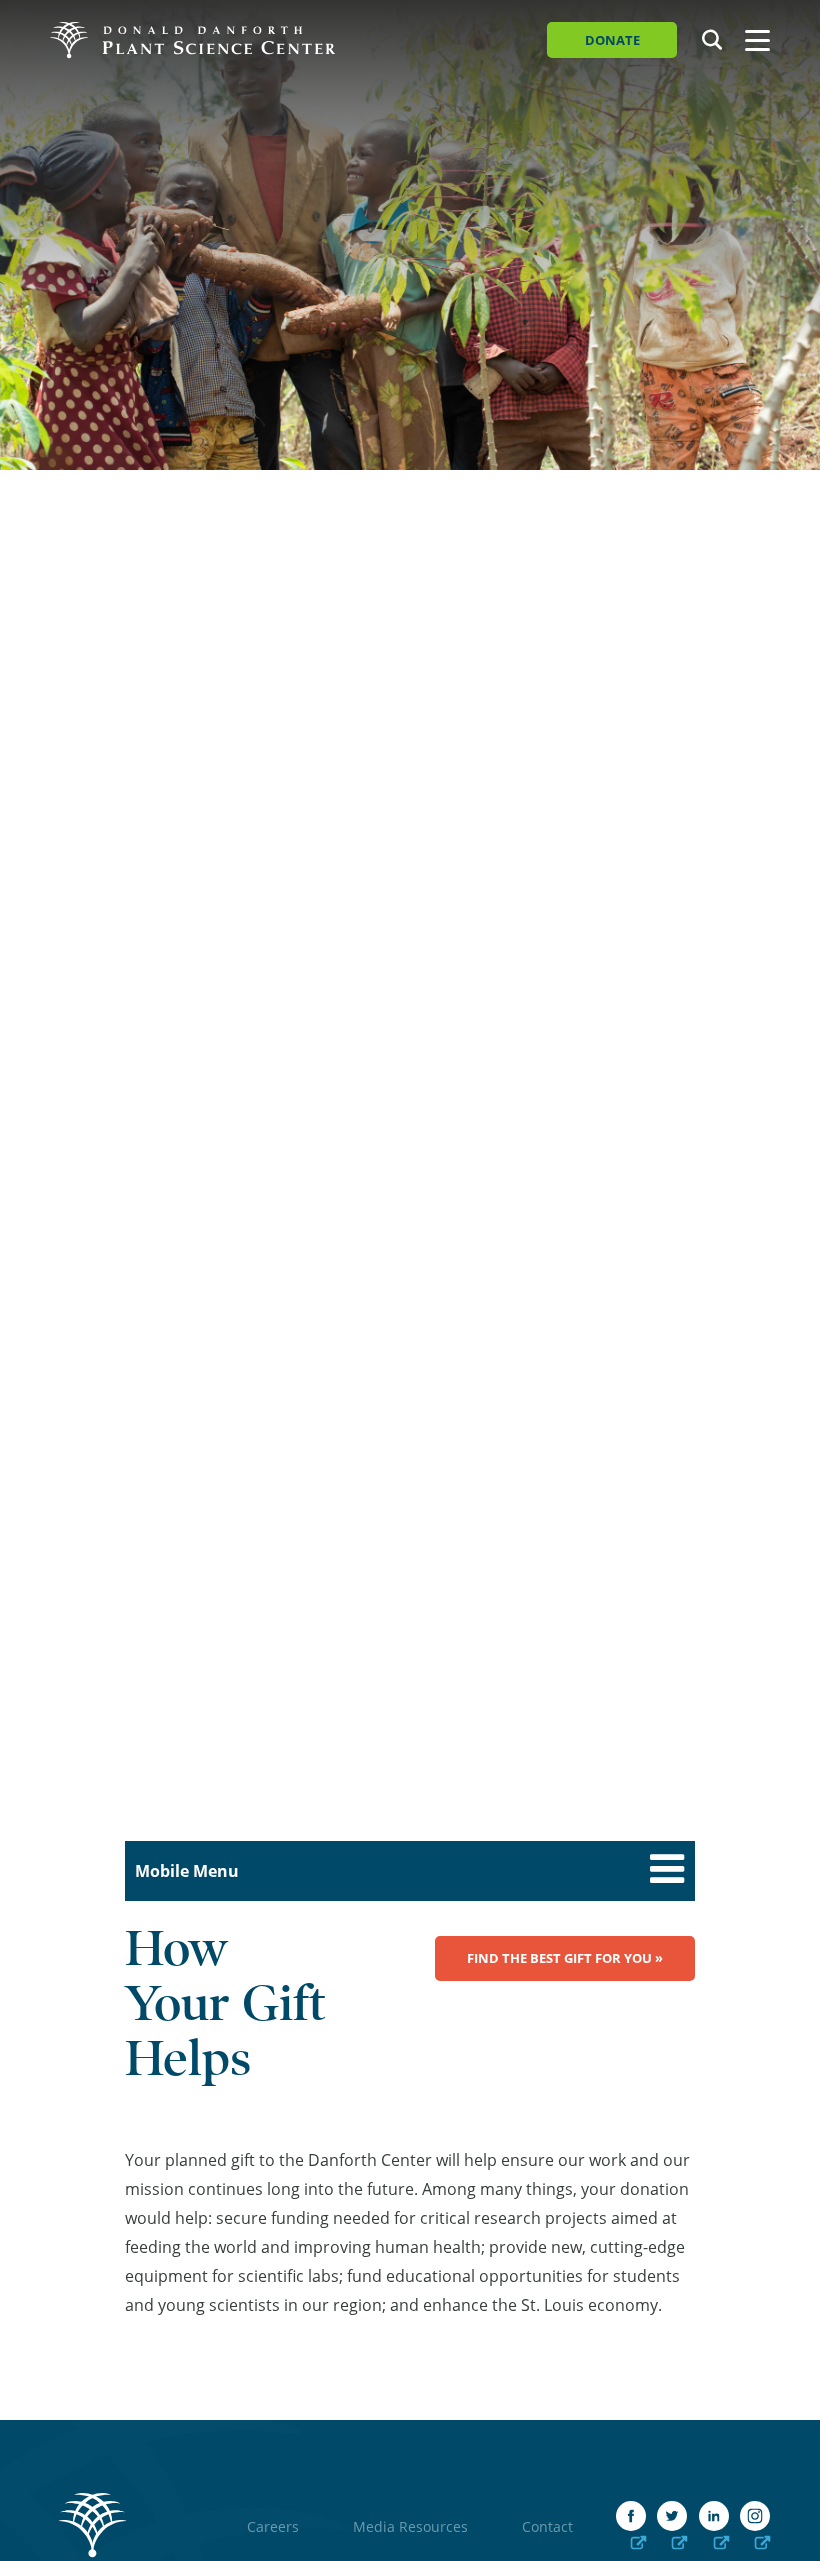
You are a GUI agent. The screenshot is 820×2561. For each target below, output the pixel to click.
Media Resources (410, 2526)
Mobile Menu (187, 1871)
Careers (273, 2526)
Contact (547, 2526)
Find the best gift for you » (565, 1958)
